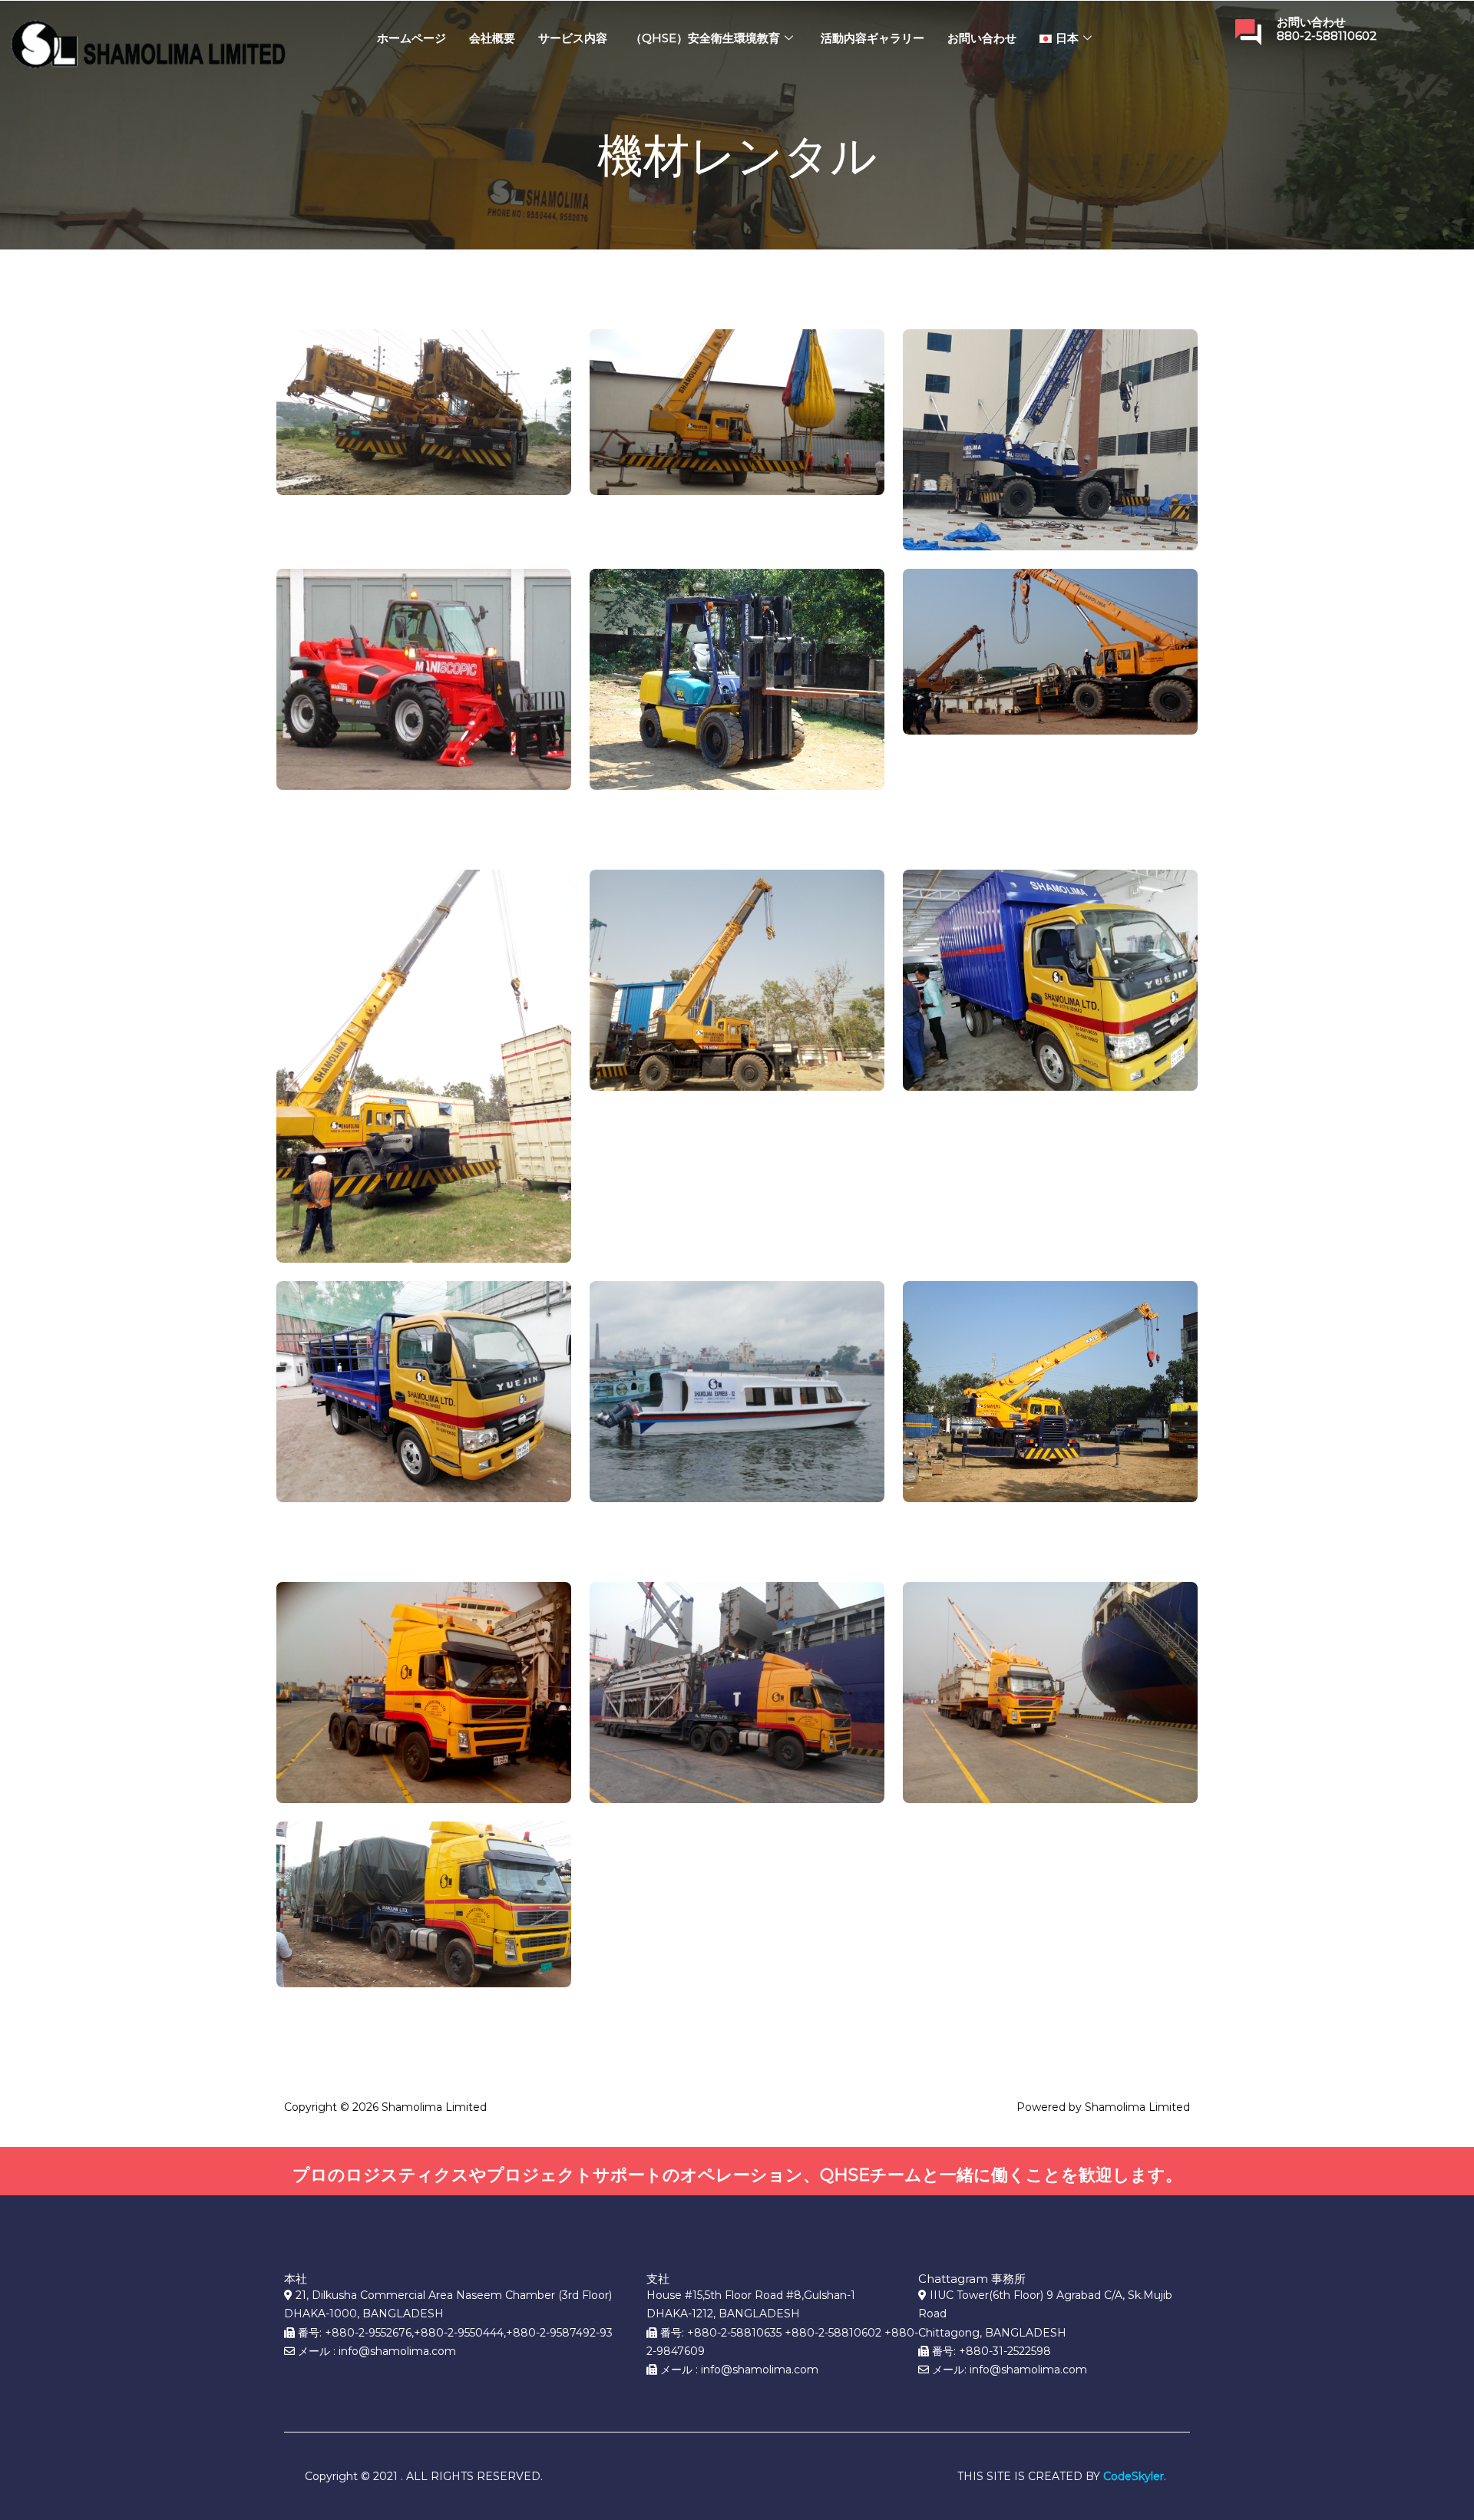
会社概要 (492, 38)
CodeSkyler (1134, 2476)
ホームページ (411, 38)
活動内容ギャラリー (873, 38)
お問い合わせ (982, 38)
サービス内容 (573, 38)
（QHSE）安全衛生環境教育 (705, 38)
